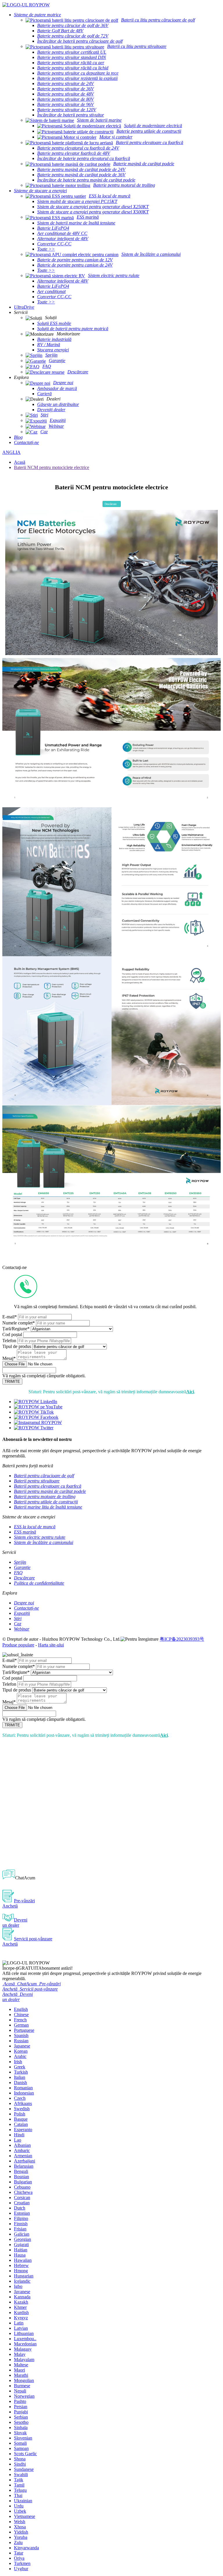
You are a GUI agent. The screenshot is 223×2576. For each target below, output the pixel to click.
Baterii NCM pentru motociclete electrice (52, 467)
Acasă (20, 462)
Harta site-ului (51, 1645)
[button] (112, 504)
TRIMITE (12, 1382)
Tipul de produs (17, 1346)
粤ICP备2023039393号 (182, 1639)
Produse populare (18, 1645)
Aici (190, 1392)
